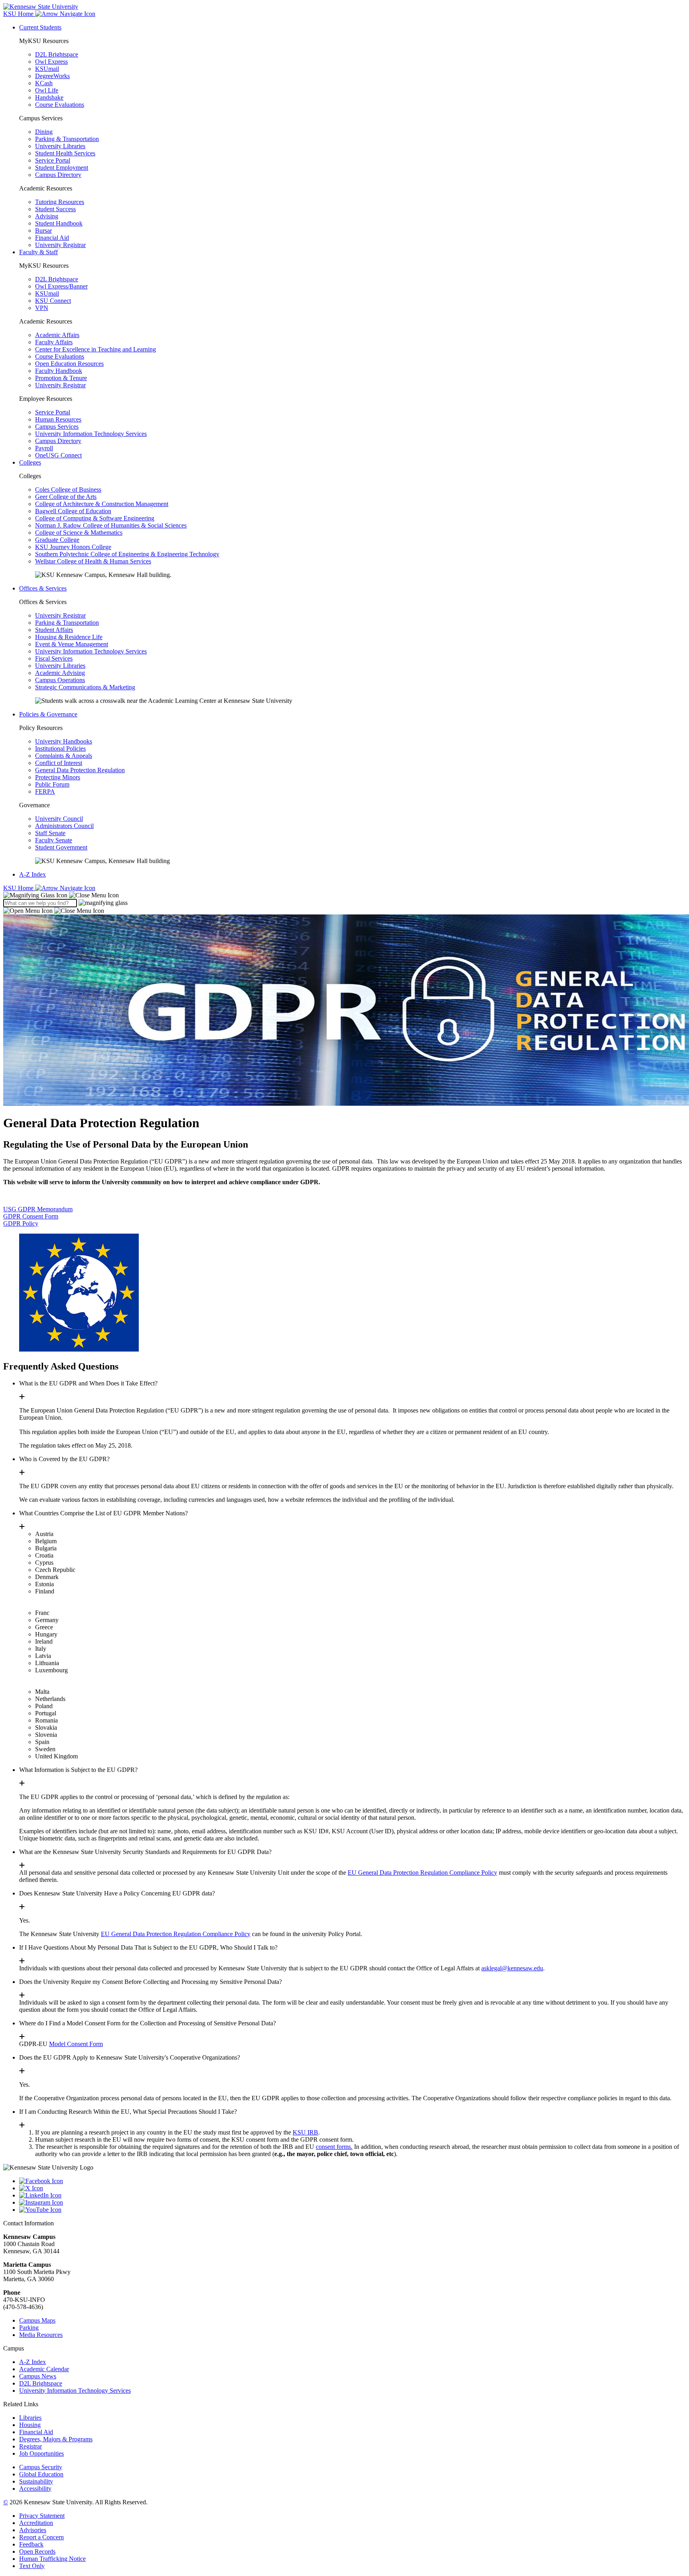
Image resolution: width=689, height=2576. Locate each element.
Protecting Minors (58, 777)
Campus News (38, 2376)
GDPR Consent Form (31, 1216)
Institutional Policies (60, 748)
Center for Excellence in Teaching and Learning (95, 349)
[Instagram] (352, 2203)
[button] (61, 895)
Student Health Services (65, 153)
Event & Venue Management (72, 644)
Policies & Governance (48, 714)
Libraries (30, 2418)
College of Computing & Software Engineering (95, 518)
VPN (42, 308)
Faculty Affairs (54, 342)
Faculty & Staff (38, 252)
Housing (30, 2425)
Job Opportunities (41, 2453)
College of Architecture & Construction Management (102, 504)
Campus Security (41, 2467)
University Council (59, 819)
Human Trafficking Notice (52, 2559)
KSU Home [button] (19, 14)
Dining (44, 132)
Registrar (31, 2446)
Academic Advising (60, 673)
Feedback (31, 2544)
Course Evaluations (60, 105)
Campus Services (57, 427)
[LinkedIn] (352, 2195)
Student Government (61, 847)
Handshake (49, 97)
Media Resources (41, 2335)
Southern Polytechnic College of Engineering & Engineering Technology (127, 554)
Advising (47, 216)
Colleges (30, 462)
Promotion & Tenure (61, 378)
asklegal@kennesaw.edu (512, 1968)
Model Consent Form (76, 2044)
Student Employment (62, 168)
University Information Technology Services (91, 434)
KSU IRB (305, 2132)
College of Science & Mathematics (79, 533)
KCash (44, 83)
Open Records (37, 2551)
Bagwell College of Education (73, 511)
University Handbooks (64, 741)
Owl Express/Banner (61, 286)
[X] (352, 2188)
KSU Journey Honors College (73, 547)
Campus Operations (60, 680)
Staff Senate (50, 833)
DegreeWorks (52, 76)
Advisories (33, 2530)
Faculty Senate (54, 840)
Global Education (41, 2474)
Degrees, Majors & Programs (56, 2439)
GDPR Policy (21, 1223)
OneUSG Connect (58, 455)
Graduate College (57, 540)
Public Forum (52, 784)
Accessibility (35, 2489)
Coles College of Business (68, 489)
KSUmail (47, 69)
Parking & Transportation (67, 139)
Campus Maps (37, 2320)
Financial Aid (52, 238)
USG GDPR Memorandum (38, 1209)
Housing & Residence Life (69, 637)
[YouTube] (352, 2210)
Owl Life (47, 90)
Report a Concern (41, 2537)
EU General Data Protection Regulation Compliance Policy (422, 1873)
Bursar (43, 231)
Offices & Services (43, 588)
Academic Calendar (44, 2369)
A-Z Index (32, 874)
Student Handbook (59, 223)
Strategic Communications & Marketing (85, 687)
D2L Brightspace (57, 54)
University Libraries (60, 146)
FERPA (45, 792)
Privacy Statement (42, 2516)
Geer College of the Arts (66, 497)
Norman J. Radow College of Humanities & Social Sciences (111, 525)
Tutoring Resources (60, 202)
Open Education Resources (69, 364)
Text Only (32, 2566)
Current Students (40, 27)
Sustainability (36, 2481)
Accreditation (36, 2523)
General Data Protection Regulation (80, 770)
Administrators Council (64, 826)
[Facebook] (352, 2181)
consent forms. (334, 2147)
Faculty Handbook (59, 371)
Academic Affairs (57, 335)
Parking (29, 2328)
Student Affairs (54, 630)
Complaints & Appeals (64, 756)
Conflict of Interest (59, 763)
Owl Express (51, 62)
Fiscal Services (54, 658)
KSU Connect (53, 301)
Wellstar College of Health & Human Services (93, 561)
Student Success (55, 209)
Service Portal (53, 160)
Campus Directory (58, 175)
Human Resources (58, 419)
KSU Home (19, 888)
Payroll (44, 448)
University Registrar (60, 245)
